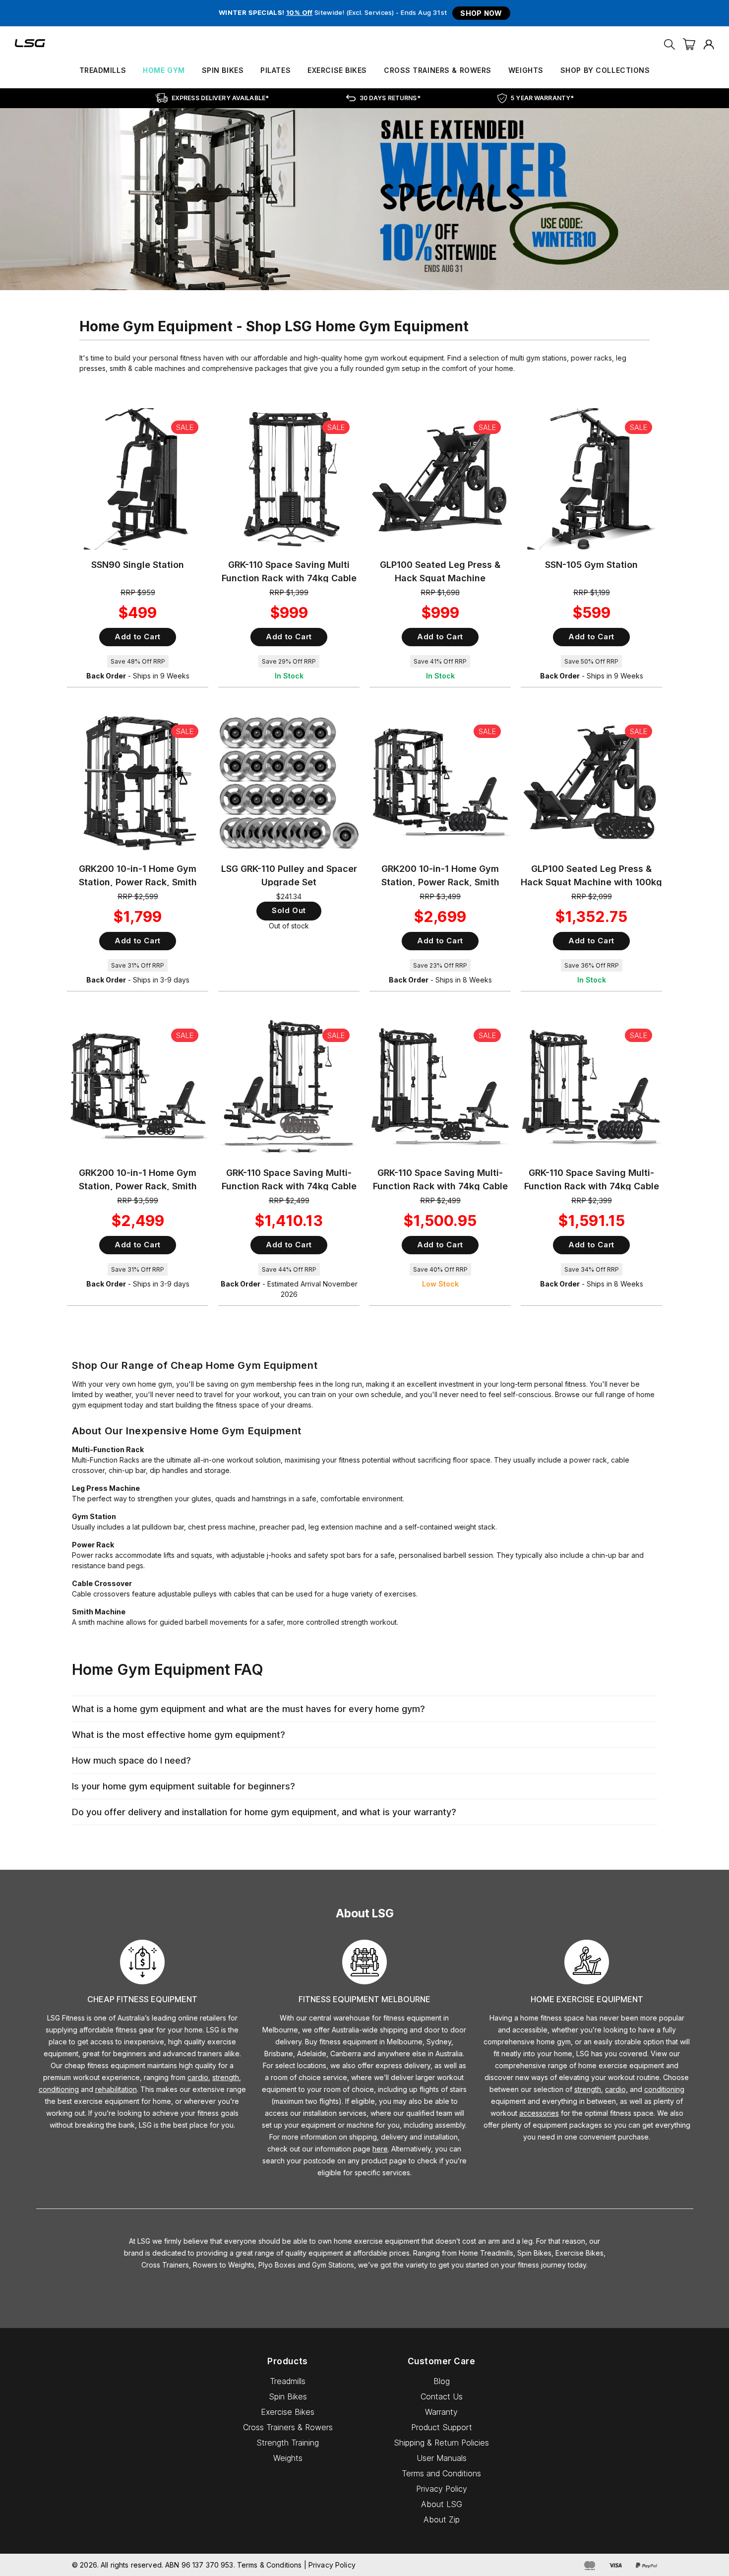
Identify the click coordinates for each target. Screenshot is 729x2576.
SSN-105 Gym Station (591, 565)
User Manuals (442, 2458)
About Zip (442, 2519)
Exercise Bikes (337, 70)
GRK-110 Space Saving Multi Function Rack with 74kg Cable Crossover (289, 578)
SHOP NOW (481, 13)
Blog (442, 2381)
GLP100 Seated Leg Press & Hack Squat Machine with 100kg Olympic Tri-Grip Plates (591, 882)
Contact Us (442, 2396)
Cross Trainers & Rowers (438, 70)
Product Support (442, 2427)
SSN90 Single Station (138, 565)
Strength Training (288, 2443)
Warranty (441, 2412)
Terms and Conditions (441, 2473)
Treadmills (103, 70)
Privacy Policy (442, 2489)
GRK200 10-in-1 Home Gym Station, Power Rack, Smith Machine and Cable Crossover (138, 882)
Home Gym (164, 70)
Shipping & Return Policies (441, 2443)
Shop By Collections (605, 70)
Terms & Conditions (270, 2565)
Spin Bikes (223, 70)
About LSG (442, 2504)
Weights (526, 70)
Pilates (275, 70)
